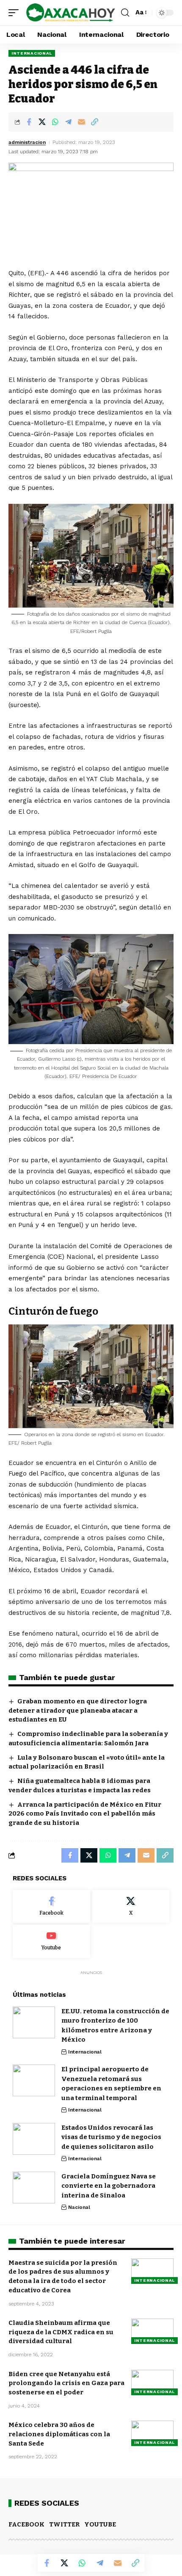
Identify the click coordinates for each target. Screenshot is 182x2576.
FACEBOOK (26, 2524)
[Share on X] (42, 122)
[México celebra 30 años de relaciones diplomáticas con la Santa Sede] (152, 2433)
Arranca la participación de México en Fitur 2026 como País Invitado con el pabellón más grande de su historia (85, 1814)
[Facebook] (51, 1907)
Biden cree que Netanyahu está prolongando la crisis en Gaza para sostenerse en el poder (66, 2383)
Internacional (32, 53)
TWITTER (64, 2524)
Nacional (79, 2207)
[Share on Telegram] (68, 122)
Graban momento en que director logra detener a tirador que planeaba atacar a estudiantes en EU (78, 1711)
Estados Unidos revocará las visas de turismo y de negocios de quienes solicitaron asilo (111, 2137)
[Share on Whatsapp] (55, 122)
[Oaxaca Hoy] (71, 12)
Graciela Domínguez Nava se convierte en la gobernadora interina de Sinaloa (109, 2186)
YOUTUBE (100, 2524)
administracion (27, 142)
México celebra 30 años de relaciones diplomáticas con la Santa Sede (59, 2434)
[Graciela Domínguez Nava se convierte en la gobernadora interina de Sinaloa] (34, 2188)
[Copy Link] (94, 122)
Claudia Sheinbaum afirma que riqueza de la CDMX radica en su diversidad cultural (61, 2332)
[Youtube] (51, 1941)
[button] (16, 12)
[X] (131, 1907)
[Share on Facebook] (29, 122)
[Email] (81, 122)
